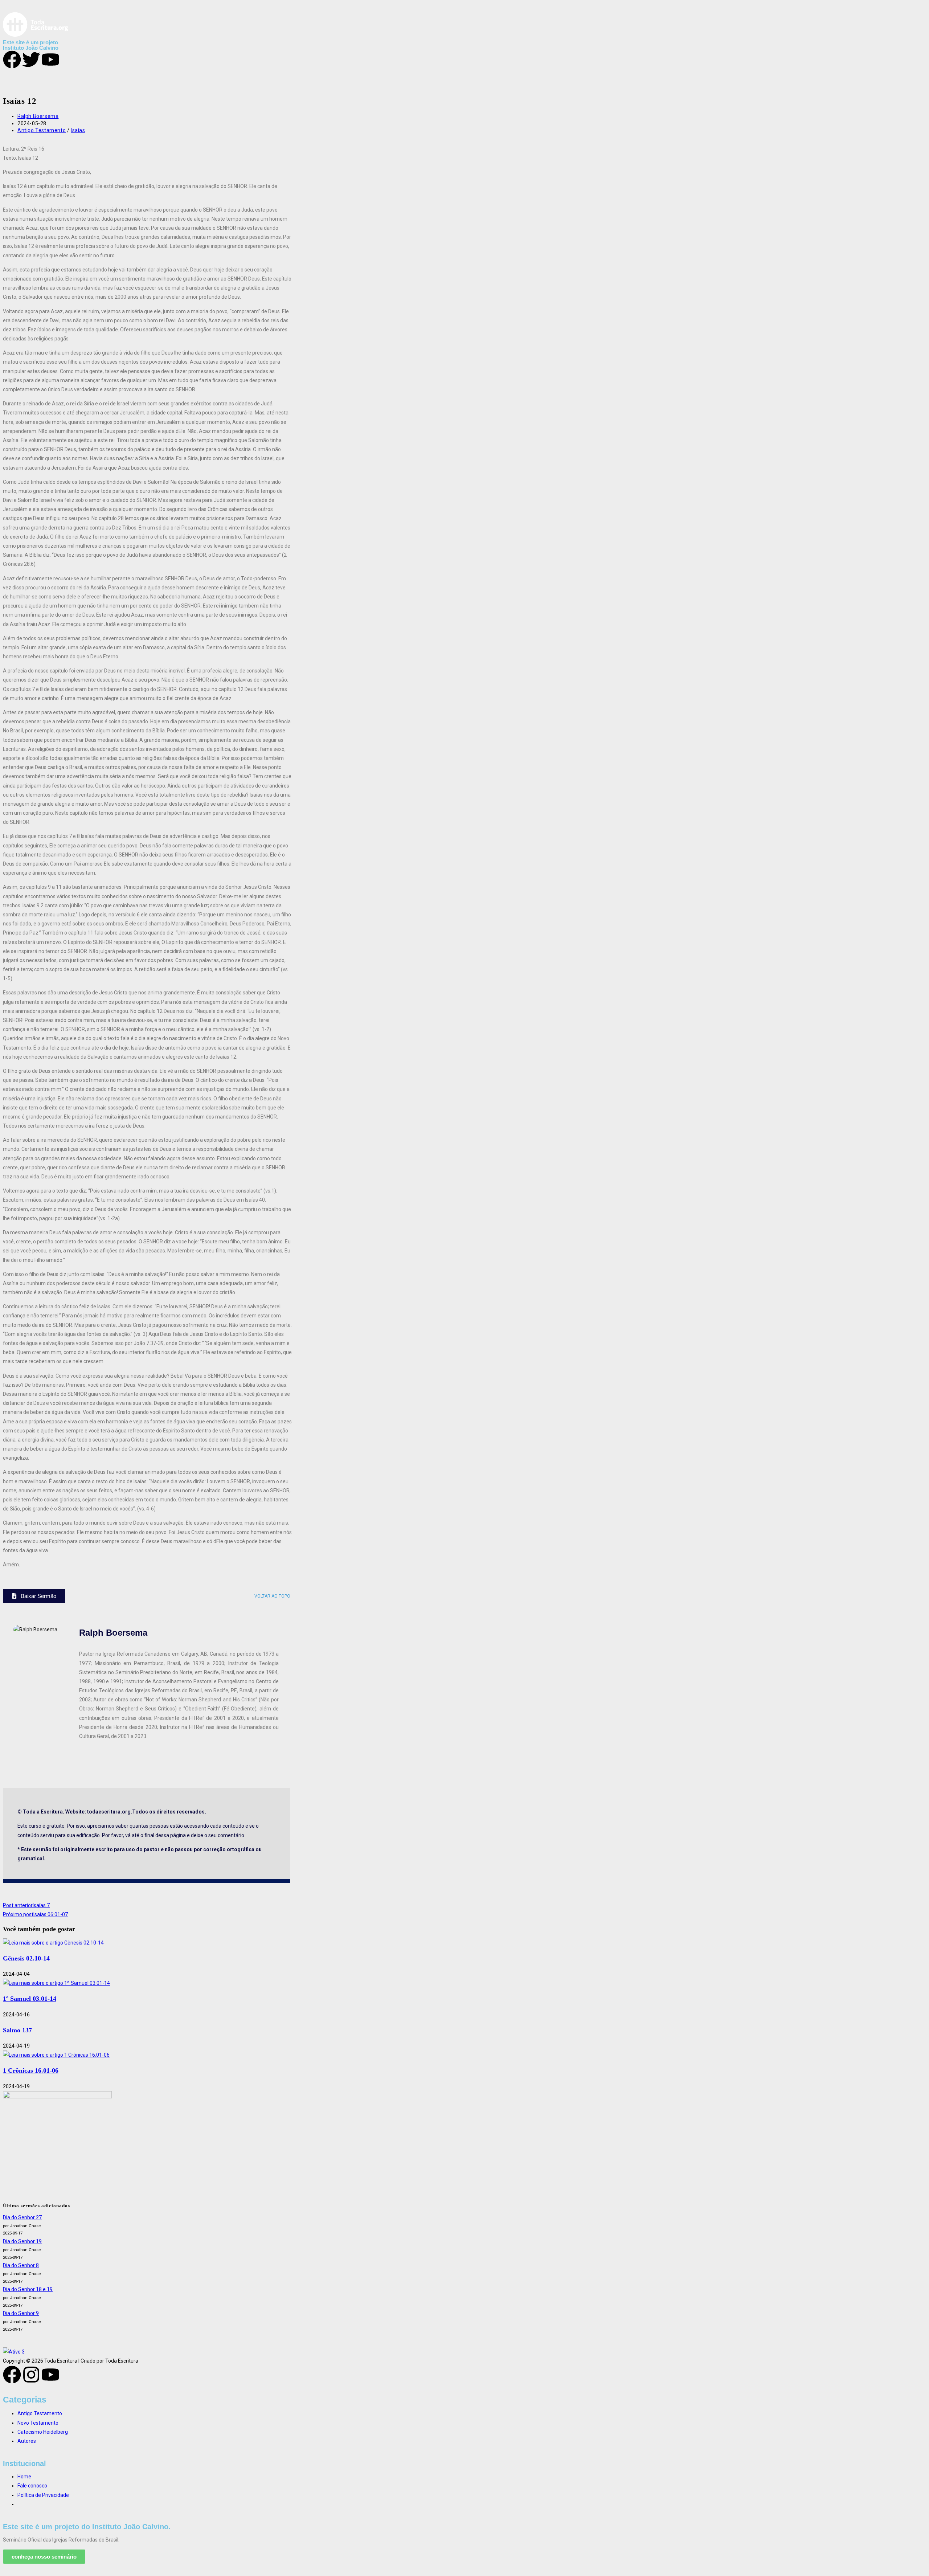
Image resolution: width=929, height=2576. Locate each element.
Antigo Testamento (42, 130)
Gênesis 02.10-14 (26, 1958)
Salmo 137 (17, 2030)
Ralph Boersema (38, 116)
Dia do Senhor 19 (22, 2241)
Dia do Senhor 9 (21, 2313)
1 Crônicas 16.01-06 (31, 2070)
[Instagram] (31, 2375)
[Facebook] (12, 2375)
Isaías (78, 130)
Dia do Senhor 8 (21, 2265)
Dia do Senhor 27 (22, 2217)
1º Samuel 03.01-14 (30, 1999)
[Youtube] (50, 2375)
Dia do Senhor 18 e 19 (28, 2289)
